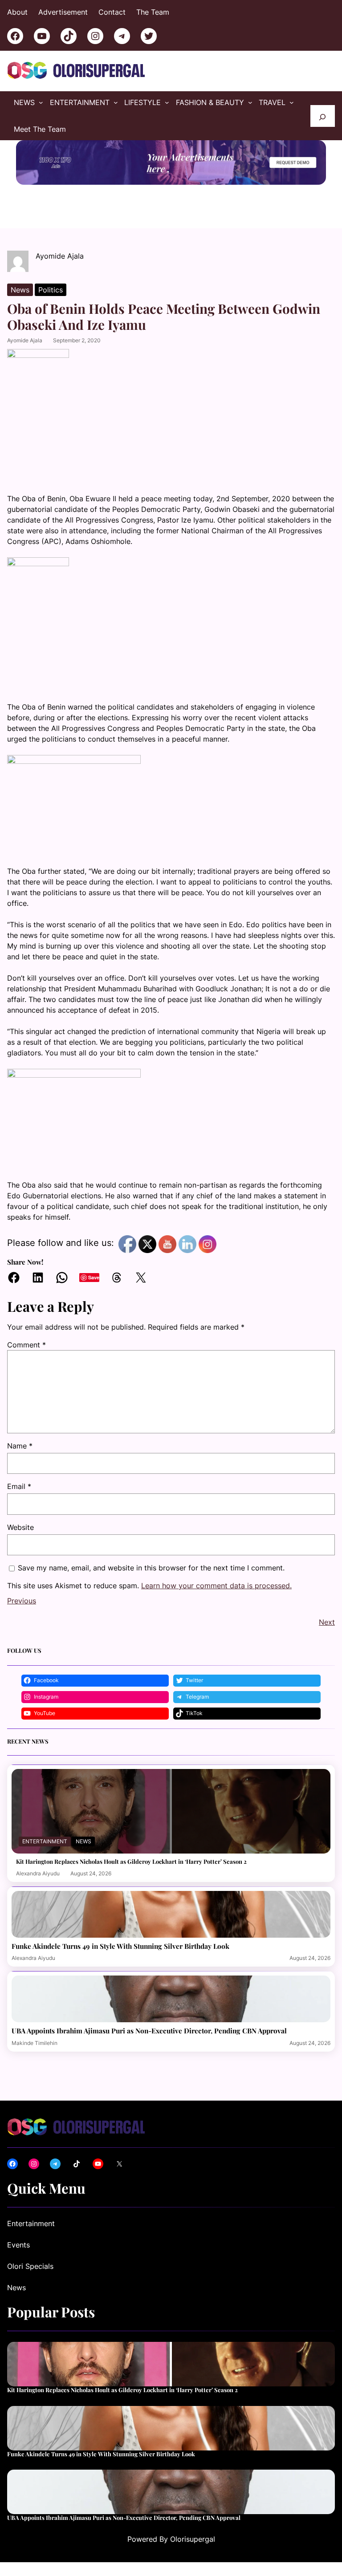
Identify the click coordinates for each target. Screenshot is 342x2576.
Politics (51, 290)
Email (19, 1486)
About (17, 12)
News (20, 290)
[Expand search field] (323, 116)
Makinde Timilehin (35, 2043)
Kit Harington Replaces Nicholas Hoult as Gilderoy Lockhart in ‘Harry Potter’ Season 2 (131, 1862)
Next (327, 1622)
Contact (112, 12)
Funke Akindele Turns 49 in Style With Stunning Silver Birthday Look (120, 1946)
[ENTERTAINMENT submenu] (116, 102)
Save (94, 1277)
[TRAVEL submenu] (292, 102)
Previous (22, 1601)
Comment (26, 1345)
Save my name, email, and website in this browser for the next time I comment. (151, 1568)
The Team (153, 12)
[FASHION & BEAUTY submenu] (250, 102)
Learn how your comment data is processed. (216, 1586)
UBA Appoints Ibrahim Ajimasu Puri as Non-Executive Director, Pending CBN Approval (149, 2031)
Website (20, 1527)
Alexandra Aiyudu (38, 1873)
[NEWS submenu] (41, 102)
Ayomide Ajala (25, 340)
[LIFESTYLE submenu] (167, 102)
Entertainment (45, 1841)
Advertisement (63, 12)
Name (20, 1446)
